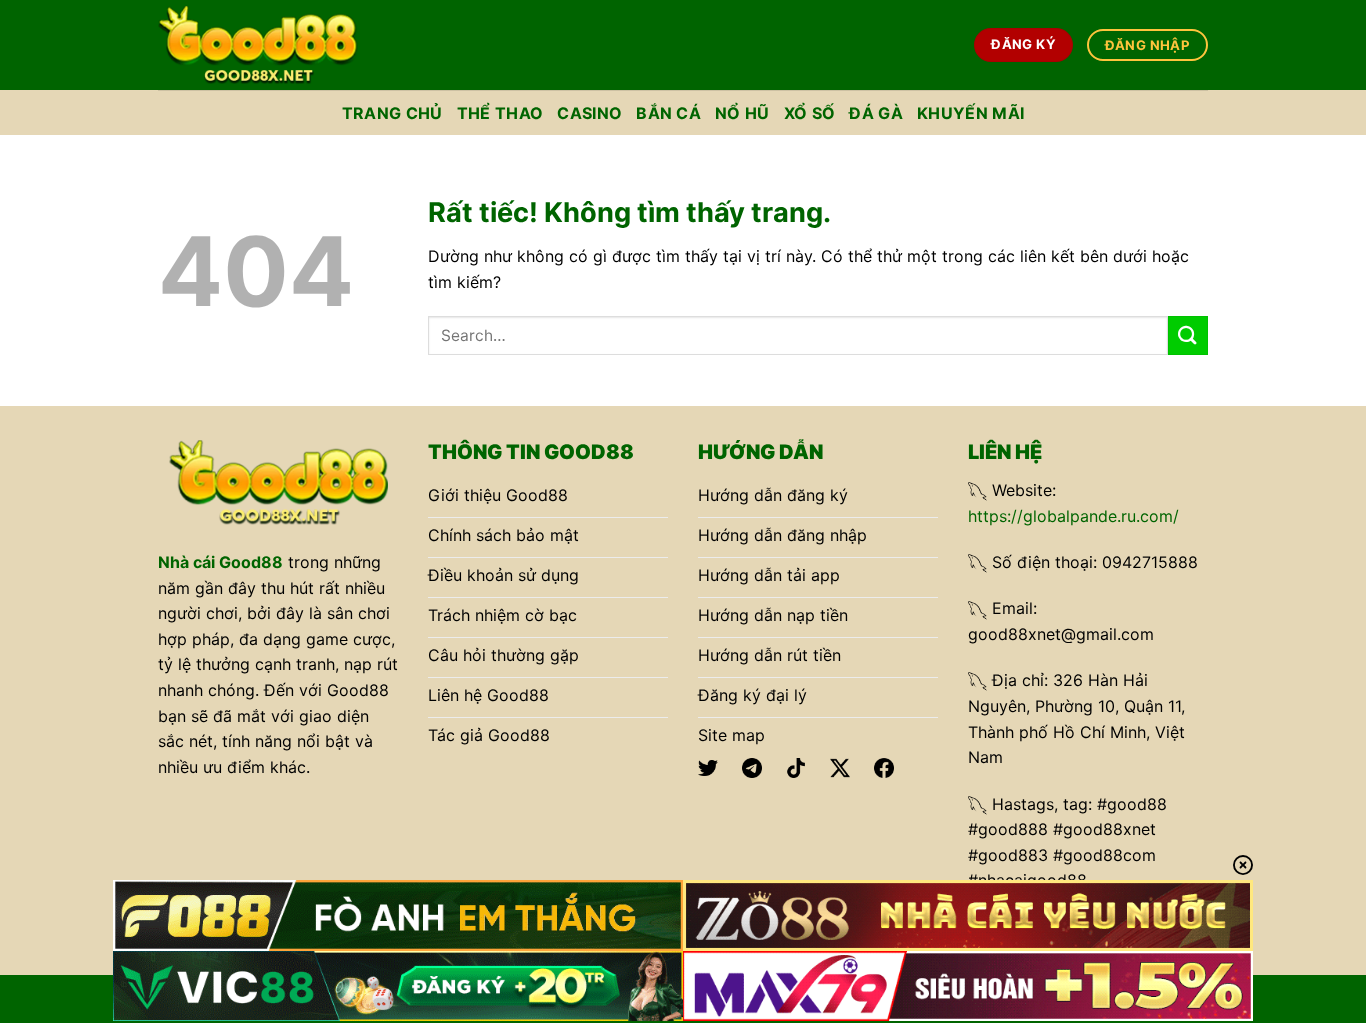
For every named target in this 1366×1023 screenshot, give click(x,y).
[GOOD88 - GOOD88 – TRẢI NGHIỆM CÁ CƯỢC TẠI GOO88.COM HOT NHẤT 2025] (258, 44)
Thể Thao (500, 113)
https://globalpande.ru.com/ (1073, 516)
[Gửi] (1188, 335)
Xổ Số (810, 113)
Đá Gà (876, 113)
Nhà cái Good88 (220, 562)
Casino (589, 113)
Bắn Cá (668, 113)
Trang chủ (392, 113)
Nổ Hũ (742, 113)
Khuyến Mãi (970, 113)
